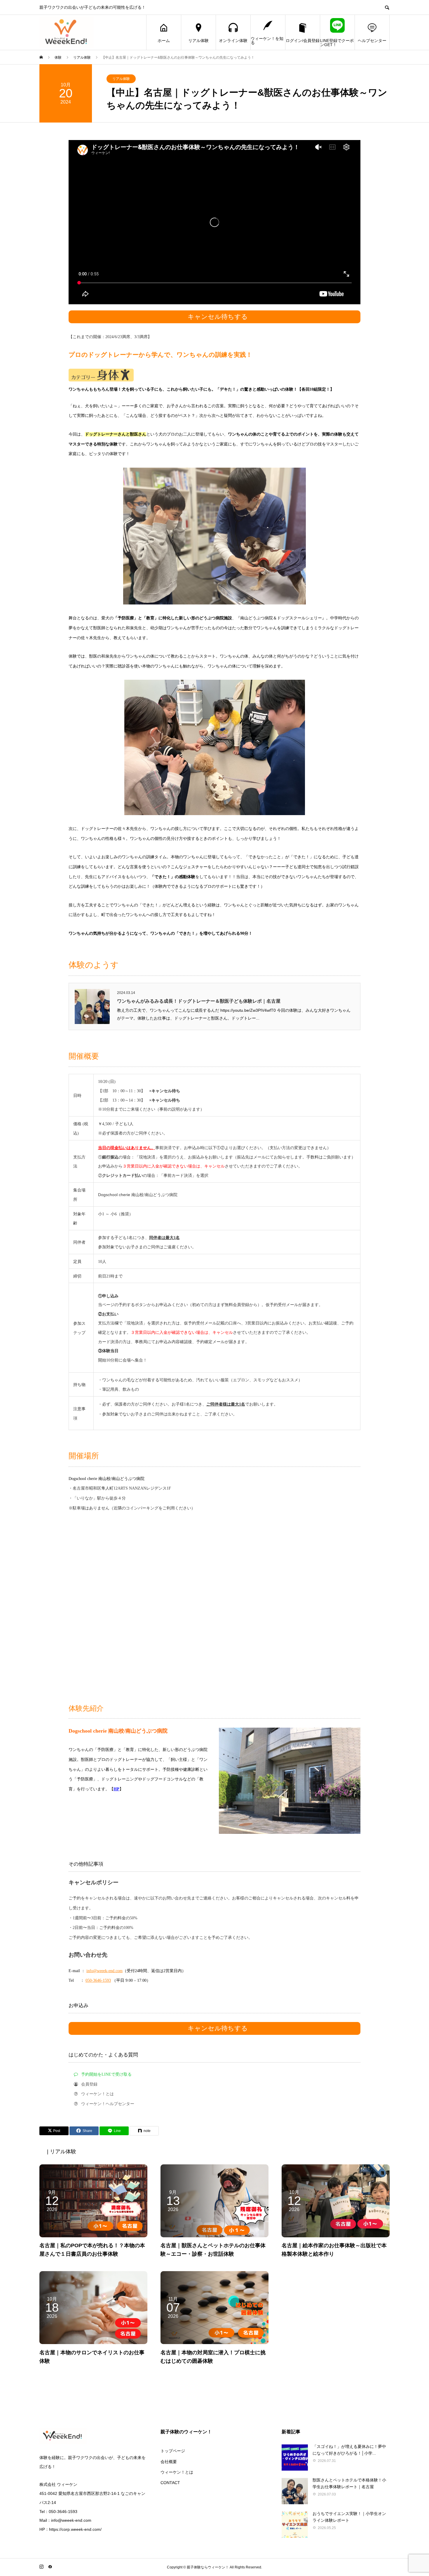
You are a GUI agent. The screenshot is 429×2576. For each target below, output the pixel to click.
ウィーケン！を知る (267, 41)
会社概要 (169, 2462)
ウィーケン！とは (177, 2472)
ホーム (164, 41)
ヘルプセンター (372, 41)
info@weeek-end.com (104, 1971)
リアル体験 (198, 41)
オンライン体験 (233, 41)
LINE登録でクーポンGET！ (337, 43)
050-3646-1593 (98, 1980)
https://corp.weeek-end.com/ (75, 2529)
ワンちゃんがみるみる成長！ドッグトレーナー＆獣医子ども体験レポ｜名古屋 (199, 1001)
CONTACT (170, 2483)
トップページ (173, 2451)
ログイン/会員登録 (303, 41)
